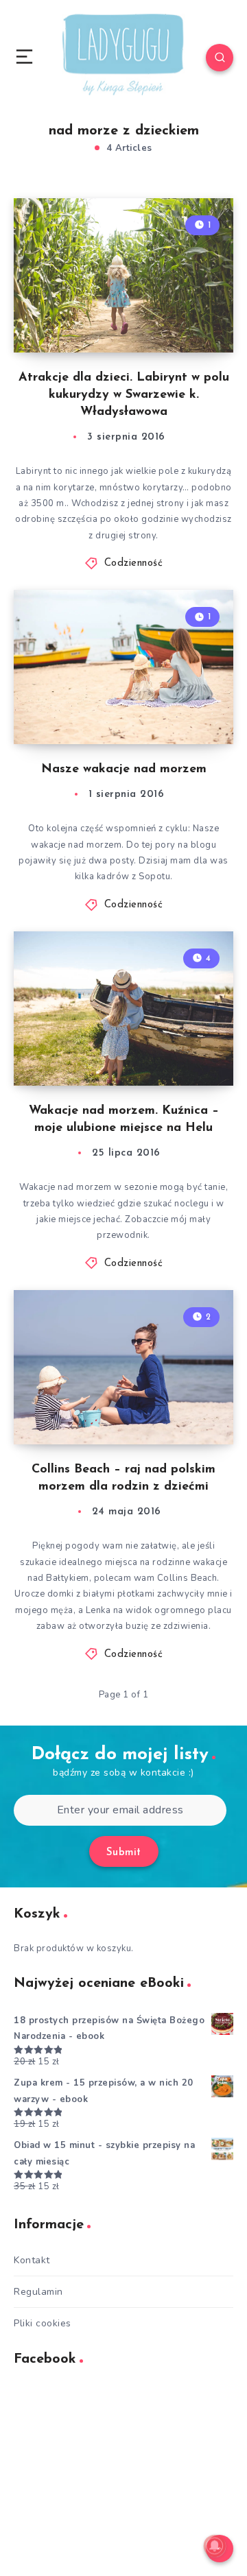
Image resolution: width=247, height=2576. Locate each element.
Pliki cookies (43, 2323)
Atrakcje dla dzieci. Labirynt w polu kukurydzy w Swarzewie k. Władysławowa (124, 395)
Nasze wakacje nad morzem (124, 770)
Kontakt (32, 2260)
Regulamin (38, 2292)
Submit (124, 1853)
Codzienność (134, 563)
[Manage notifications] (215, 2546)
